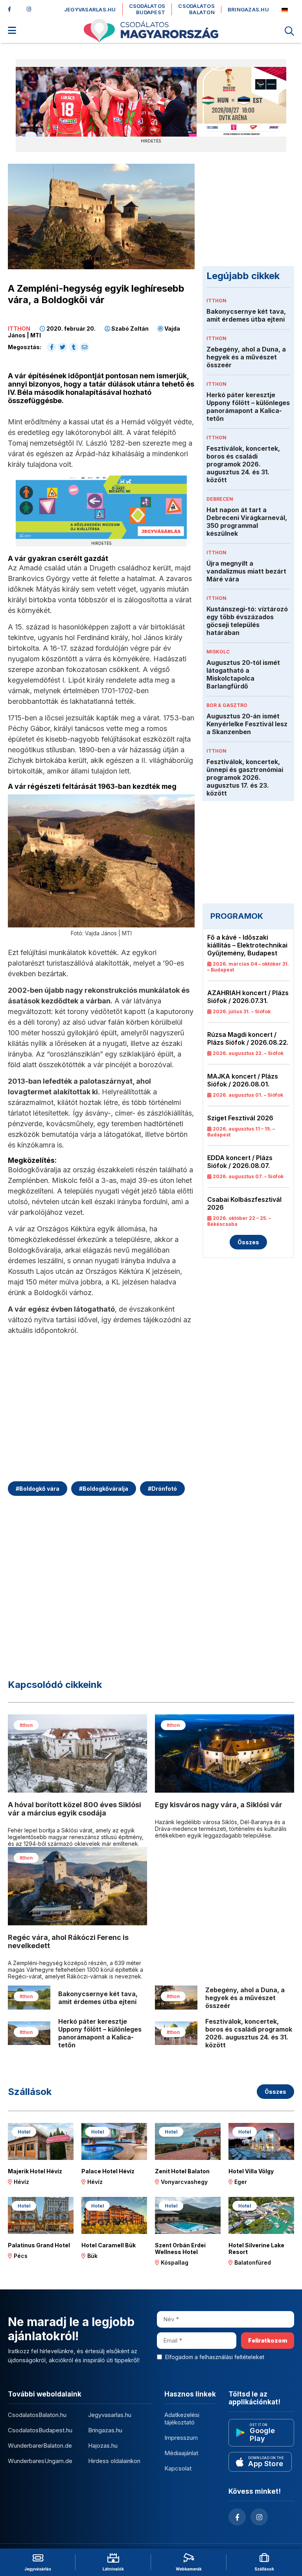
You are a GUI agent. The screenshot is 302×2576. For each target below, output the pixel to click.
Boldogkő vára (38, 1489)
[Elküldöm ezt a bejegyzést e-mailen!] (85, 347)
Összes (248, 1242)
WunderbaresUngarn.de (40, 2461)
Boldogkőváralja (104, 1489)
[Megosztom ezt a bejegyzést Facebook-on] (52, 347)
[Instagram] (31, 9)
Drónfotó (162, 1489)
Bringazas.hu (248, 10)
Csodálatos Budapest (147, 9)
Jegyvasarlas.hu (90, 10)
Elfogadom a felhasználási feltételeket (215, 2357)
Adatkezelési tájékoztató (182, 2419)
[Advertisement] (101, 1414)
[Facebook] (13, 9)
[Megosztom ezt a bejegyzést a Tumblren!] (74, 347)
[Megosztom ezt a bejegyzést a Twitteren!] (63, 347)
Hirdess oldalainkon (114, 2461)
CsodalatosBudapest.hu (40, 2430)
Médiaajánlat (181, 2453)
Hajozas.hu (103, 2446)
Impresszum (181, 2438)
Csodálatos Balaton (196, 9)
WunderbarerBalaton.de (40, 2446)
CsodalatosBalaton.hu (37, 2415)
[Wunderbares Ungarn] (285, 10)
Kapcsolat (178, 2468)
